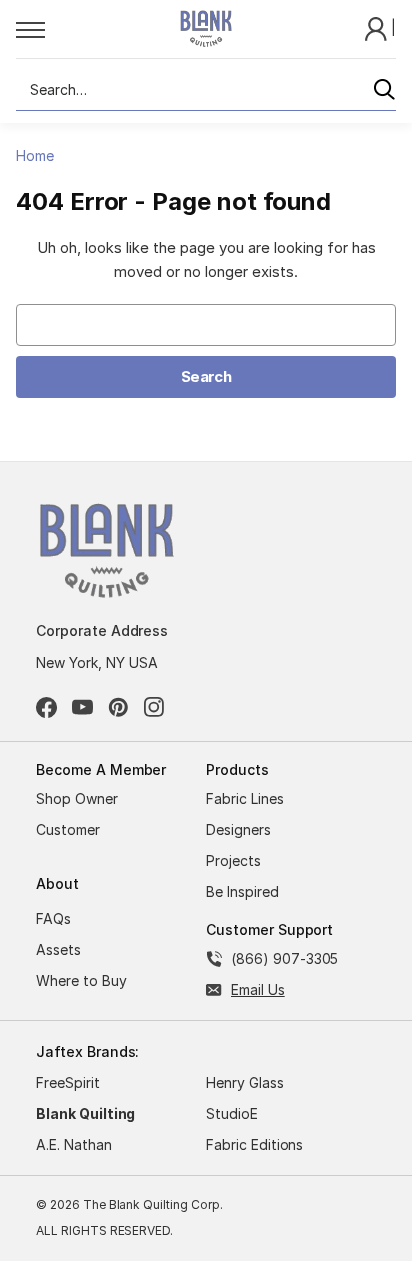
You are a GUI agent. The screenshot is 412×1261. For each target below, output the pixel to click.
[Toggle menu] (75, 29)
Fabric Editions (254, 1144)
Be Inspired (242, 891)
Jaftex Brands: (87, 1051)
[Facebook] (46, 707)
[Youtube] (82, 707)
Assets (58, 949)
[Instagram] (154, 707)
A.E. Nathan (74, 1144)
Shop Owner (77, 798)
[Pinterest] (118, 707)
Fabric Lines (245, 798)
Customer (68, 829)
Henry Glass (245, 1082)
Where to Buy (81, 980)
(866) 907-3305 (284, 958)
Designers (238, 829)
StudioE (232, 1113)
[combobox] (206, 90)
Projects (233, 860)
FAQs (53, 918)
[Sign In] (378, 27)
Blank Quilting (85, 1113)
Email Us (258, 989)
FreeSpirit (68, 1082)
